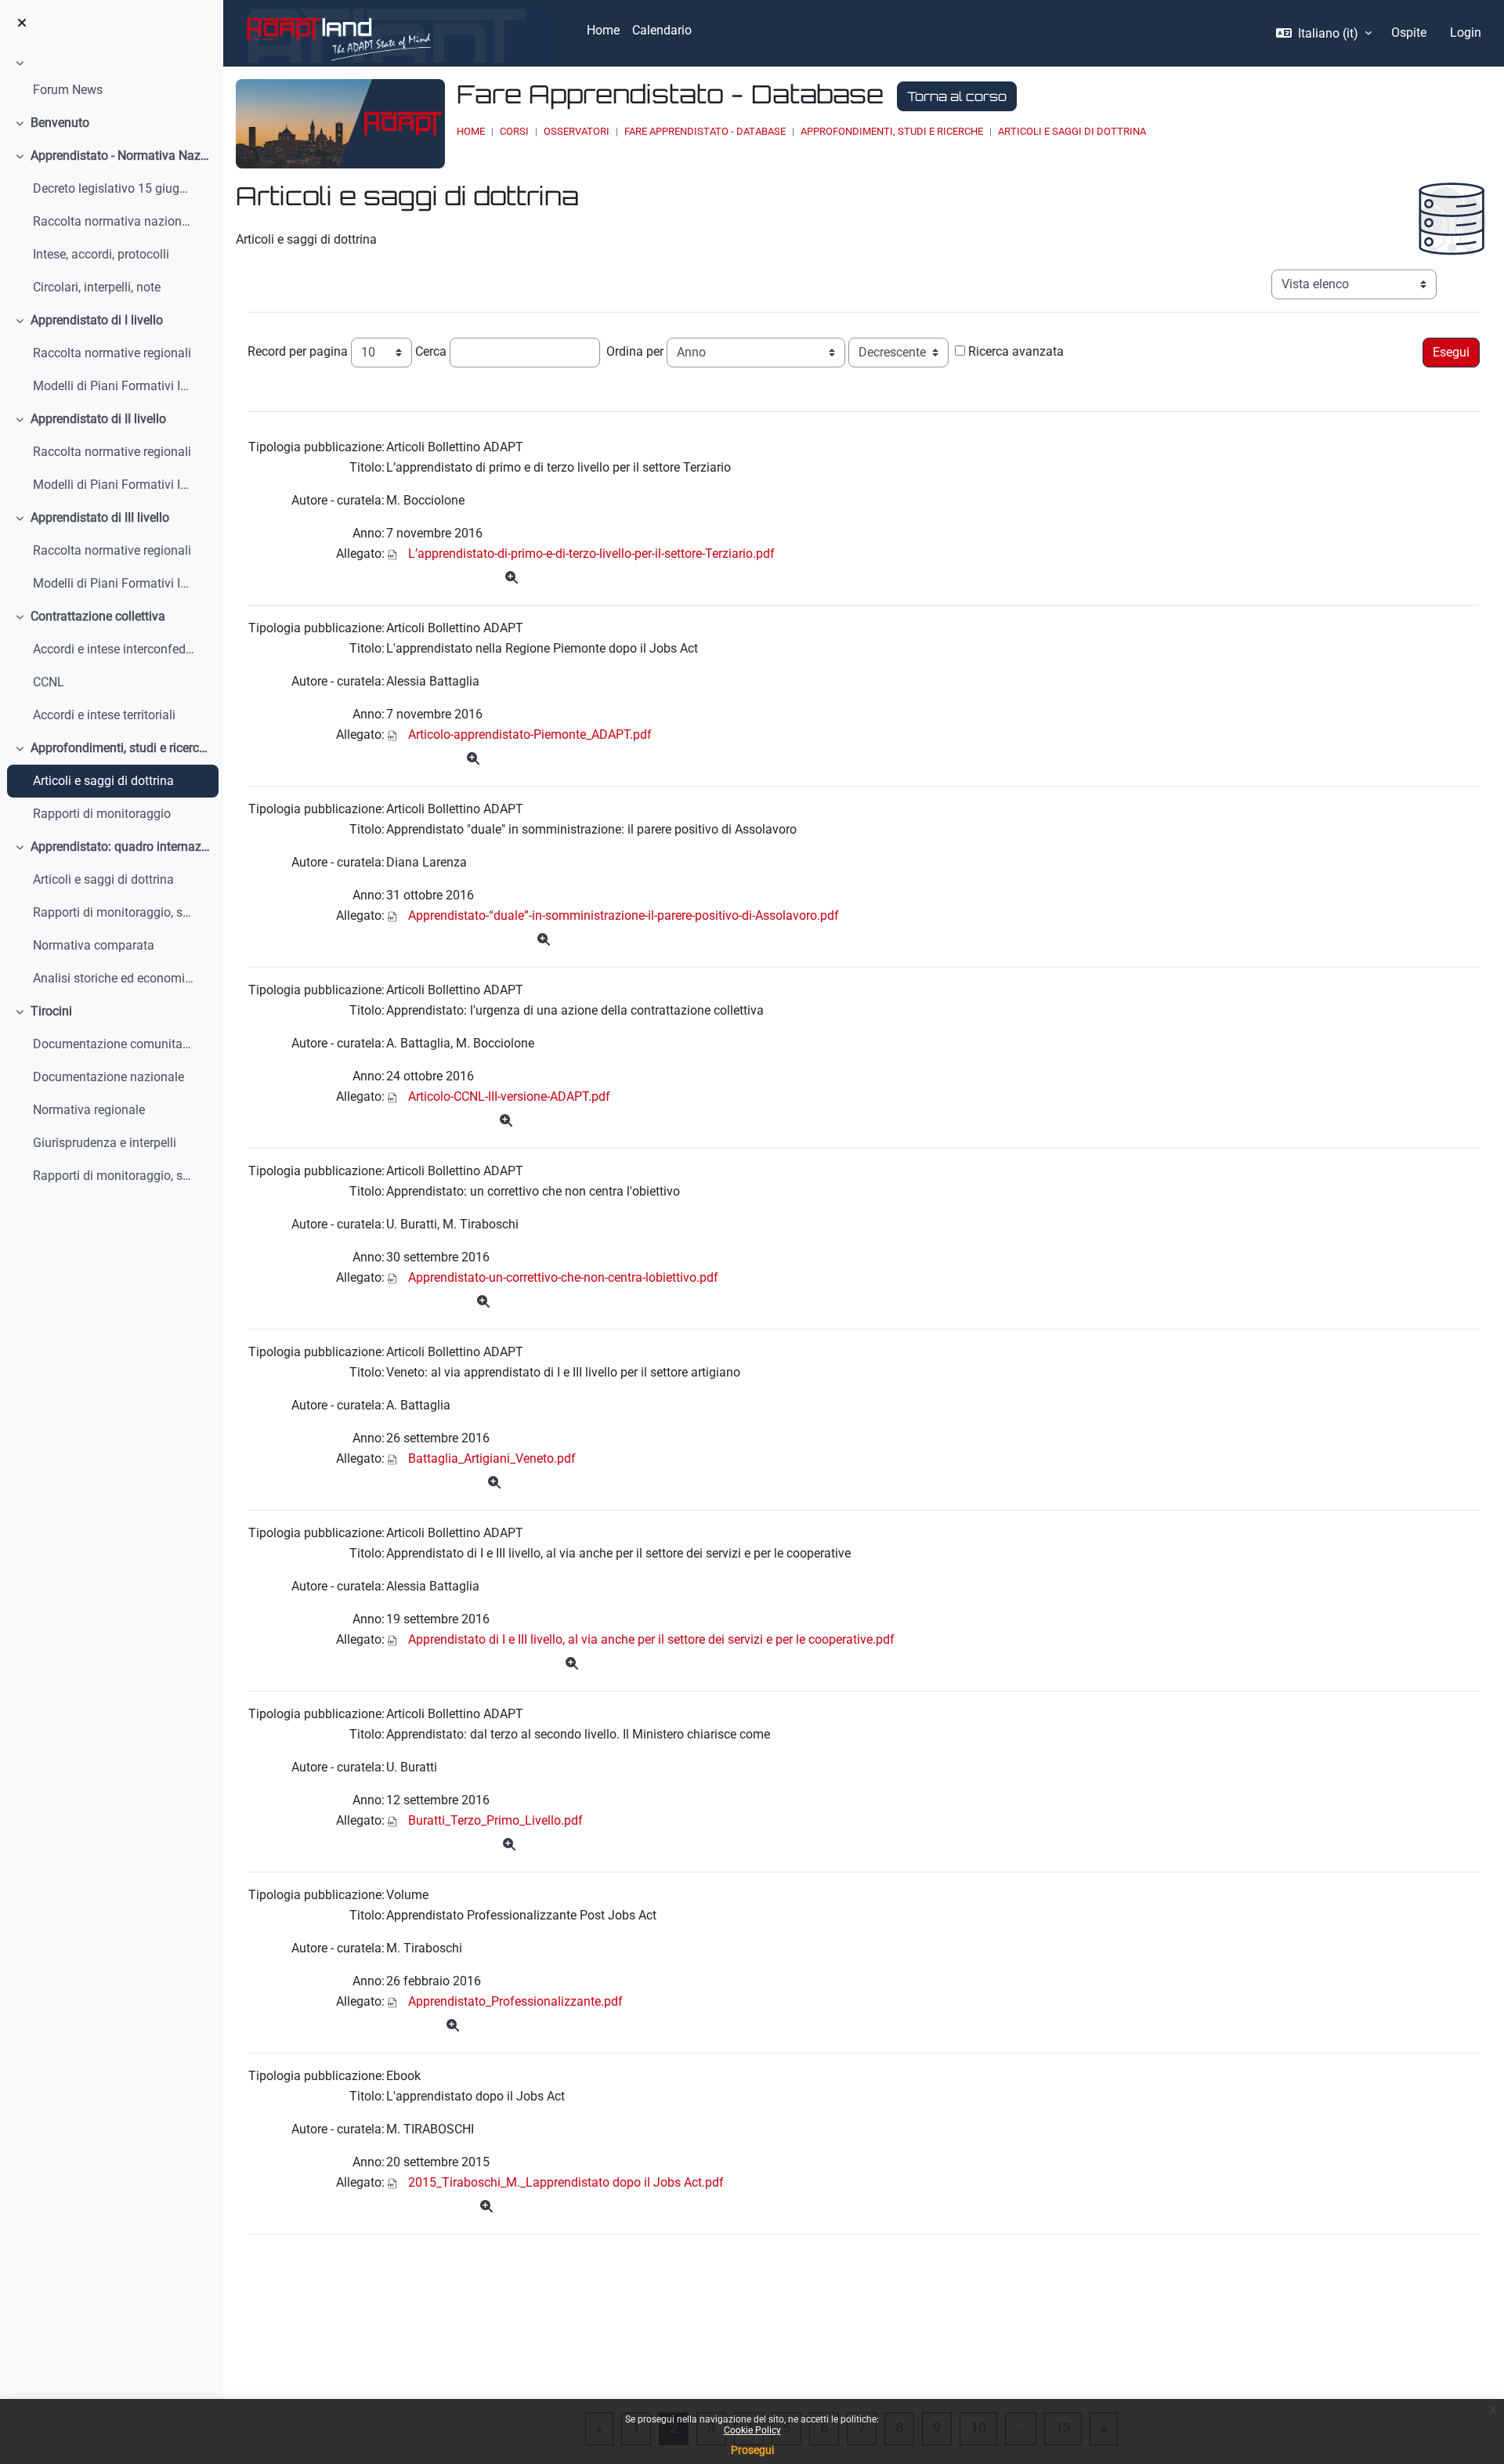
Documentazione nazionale (108, 1077)
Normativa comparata (94, 945)
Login (1466, 33)
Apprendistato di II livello (98, 419)
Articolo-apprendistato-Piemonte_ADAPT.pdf (530, 734)
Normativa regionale (89, 1110)
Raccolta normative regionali (112, 353)
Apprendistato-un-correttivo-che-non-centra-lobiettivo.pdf (563, 1277)
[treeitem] (111, 79)
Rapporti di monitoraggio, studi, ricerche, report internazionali (114, 912)
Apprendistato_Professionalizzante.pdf (515, 2001)
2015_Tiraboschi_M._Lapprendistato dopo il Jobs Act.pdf (566, 2182)
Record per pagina (298, 351)
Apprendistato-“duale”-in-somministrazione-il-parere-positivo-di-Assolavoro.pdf (624, 915)
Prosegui (752, 2450)
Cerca (431, 351)
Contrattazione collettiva (98, 616)
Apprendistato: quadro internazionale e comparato (121, 847)
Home (471, 131)
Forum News (68, 90)
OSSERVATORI (577, 131)
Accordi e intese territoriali (104, 715)
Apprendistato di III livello (100, 517)
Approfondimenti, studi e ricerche (121, 748)
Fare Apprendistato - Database (705, 131)
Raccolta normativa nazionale (114, 221)
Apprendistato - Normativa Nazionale (121, 156)
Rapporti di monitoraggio (102, 814)
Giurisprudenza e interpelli (105, 1143)
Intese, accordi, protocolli (101, 254)
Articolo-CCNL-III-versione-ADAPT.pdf (509, 1096)
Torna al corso (957, 96)
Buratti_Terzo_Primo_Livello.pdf (495, 1820)
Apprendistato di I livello (97, 320)
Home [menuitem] (603, 30)
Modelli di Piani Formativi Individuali (114, 386)
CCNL (49, 682)
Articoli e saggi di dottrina (103, 781)
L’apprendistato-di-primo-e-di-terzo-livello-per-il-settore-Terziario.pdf (591, 554)
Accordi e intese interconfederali (114, 649)
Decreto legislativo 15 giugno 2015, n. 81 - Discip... (114, 188)
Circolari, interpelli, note (97, 287)
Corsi (514, 131)
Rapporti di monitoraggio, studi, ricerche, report (114, 1176)
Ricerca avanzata (1016, 351)
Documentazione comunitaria (114, 1044)
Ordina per (635, 351)
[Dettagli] (512, 578)
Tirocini (51, 1011)
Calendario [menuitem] (662, 30)
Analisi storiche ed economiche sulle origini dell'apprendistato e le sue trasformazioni (114, 978)
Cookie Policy (752, 2430)
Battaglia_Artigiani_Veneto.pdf (492, 1458)
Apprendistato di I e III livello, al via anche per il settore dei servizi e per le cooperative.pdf (651, 1639)
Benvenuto (60, 123)
